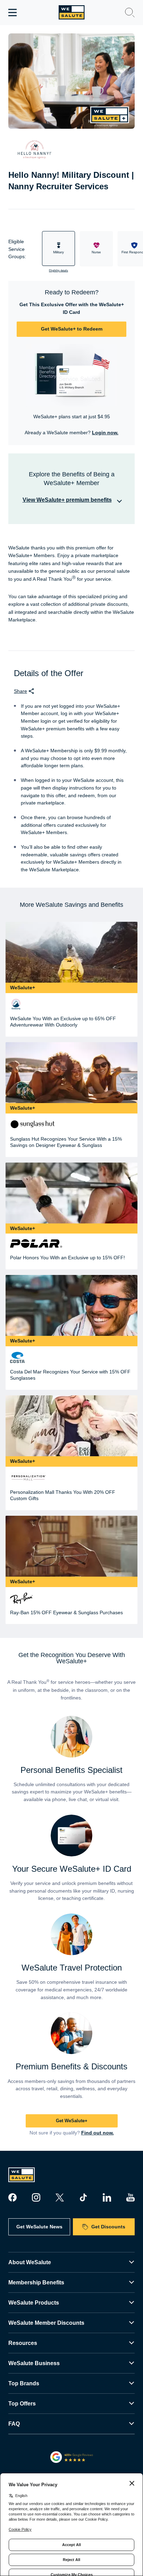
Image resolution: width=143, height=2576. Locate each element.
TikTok (83, 2197)
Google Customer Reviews (72, 2457)
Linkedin (107, 2197)
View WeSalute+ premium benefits (67, 500)
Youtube (131, 2197)
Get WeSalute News (39, 2227)
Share (20, 691)
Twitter (60, 2197)
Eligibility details (58, 271)
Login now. (105, 433)
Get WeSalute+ (72, 2121)
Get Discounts (108, 2227)
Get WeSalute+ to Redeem (72, 329)
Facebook (12, 2197)
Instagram (36, 2197)
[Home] (72, 12)
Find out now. (98, 2133)
